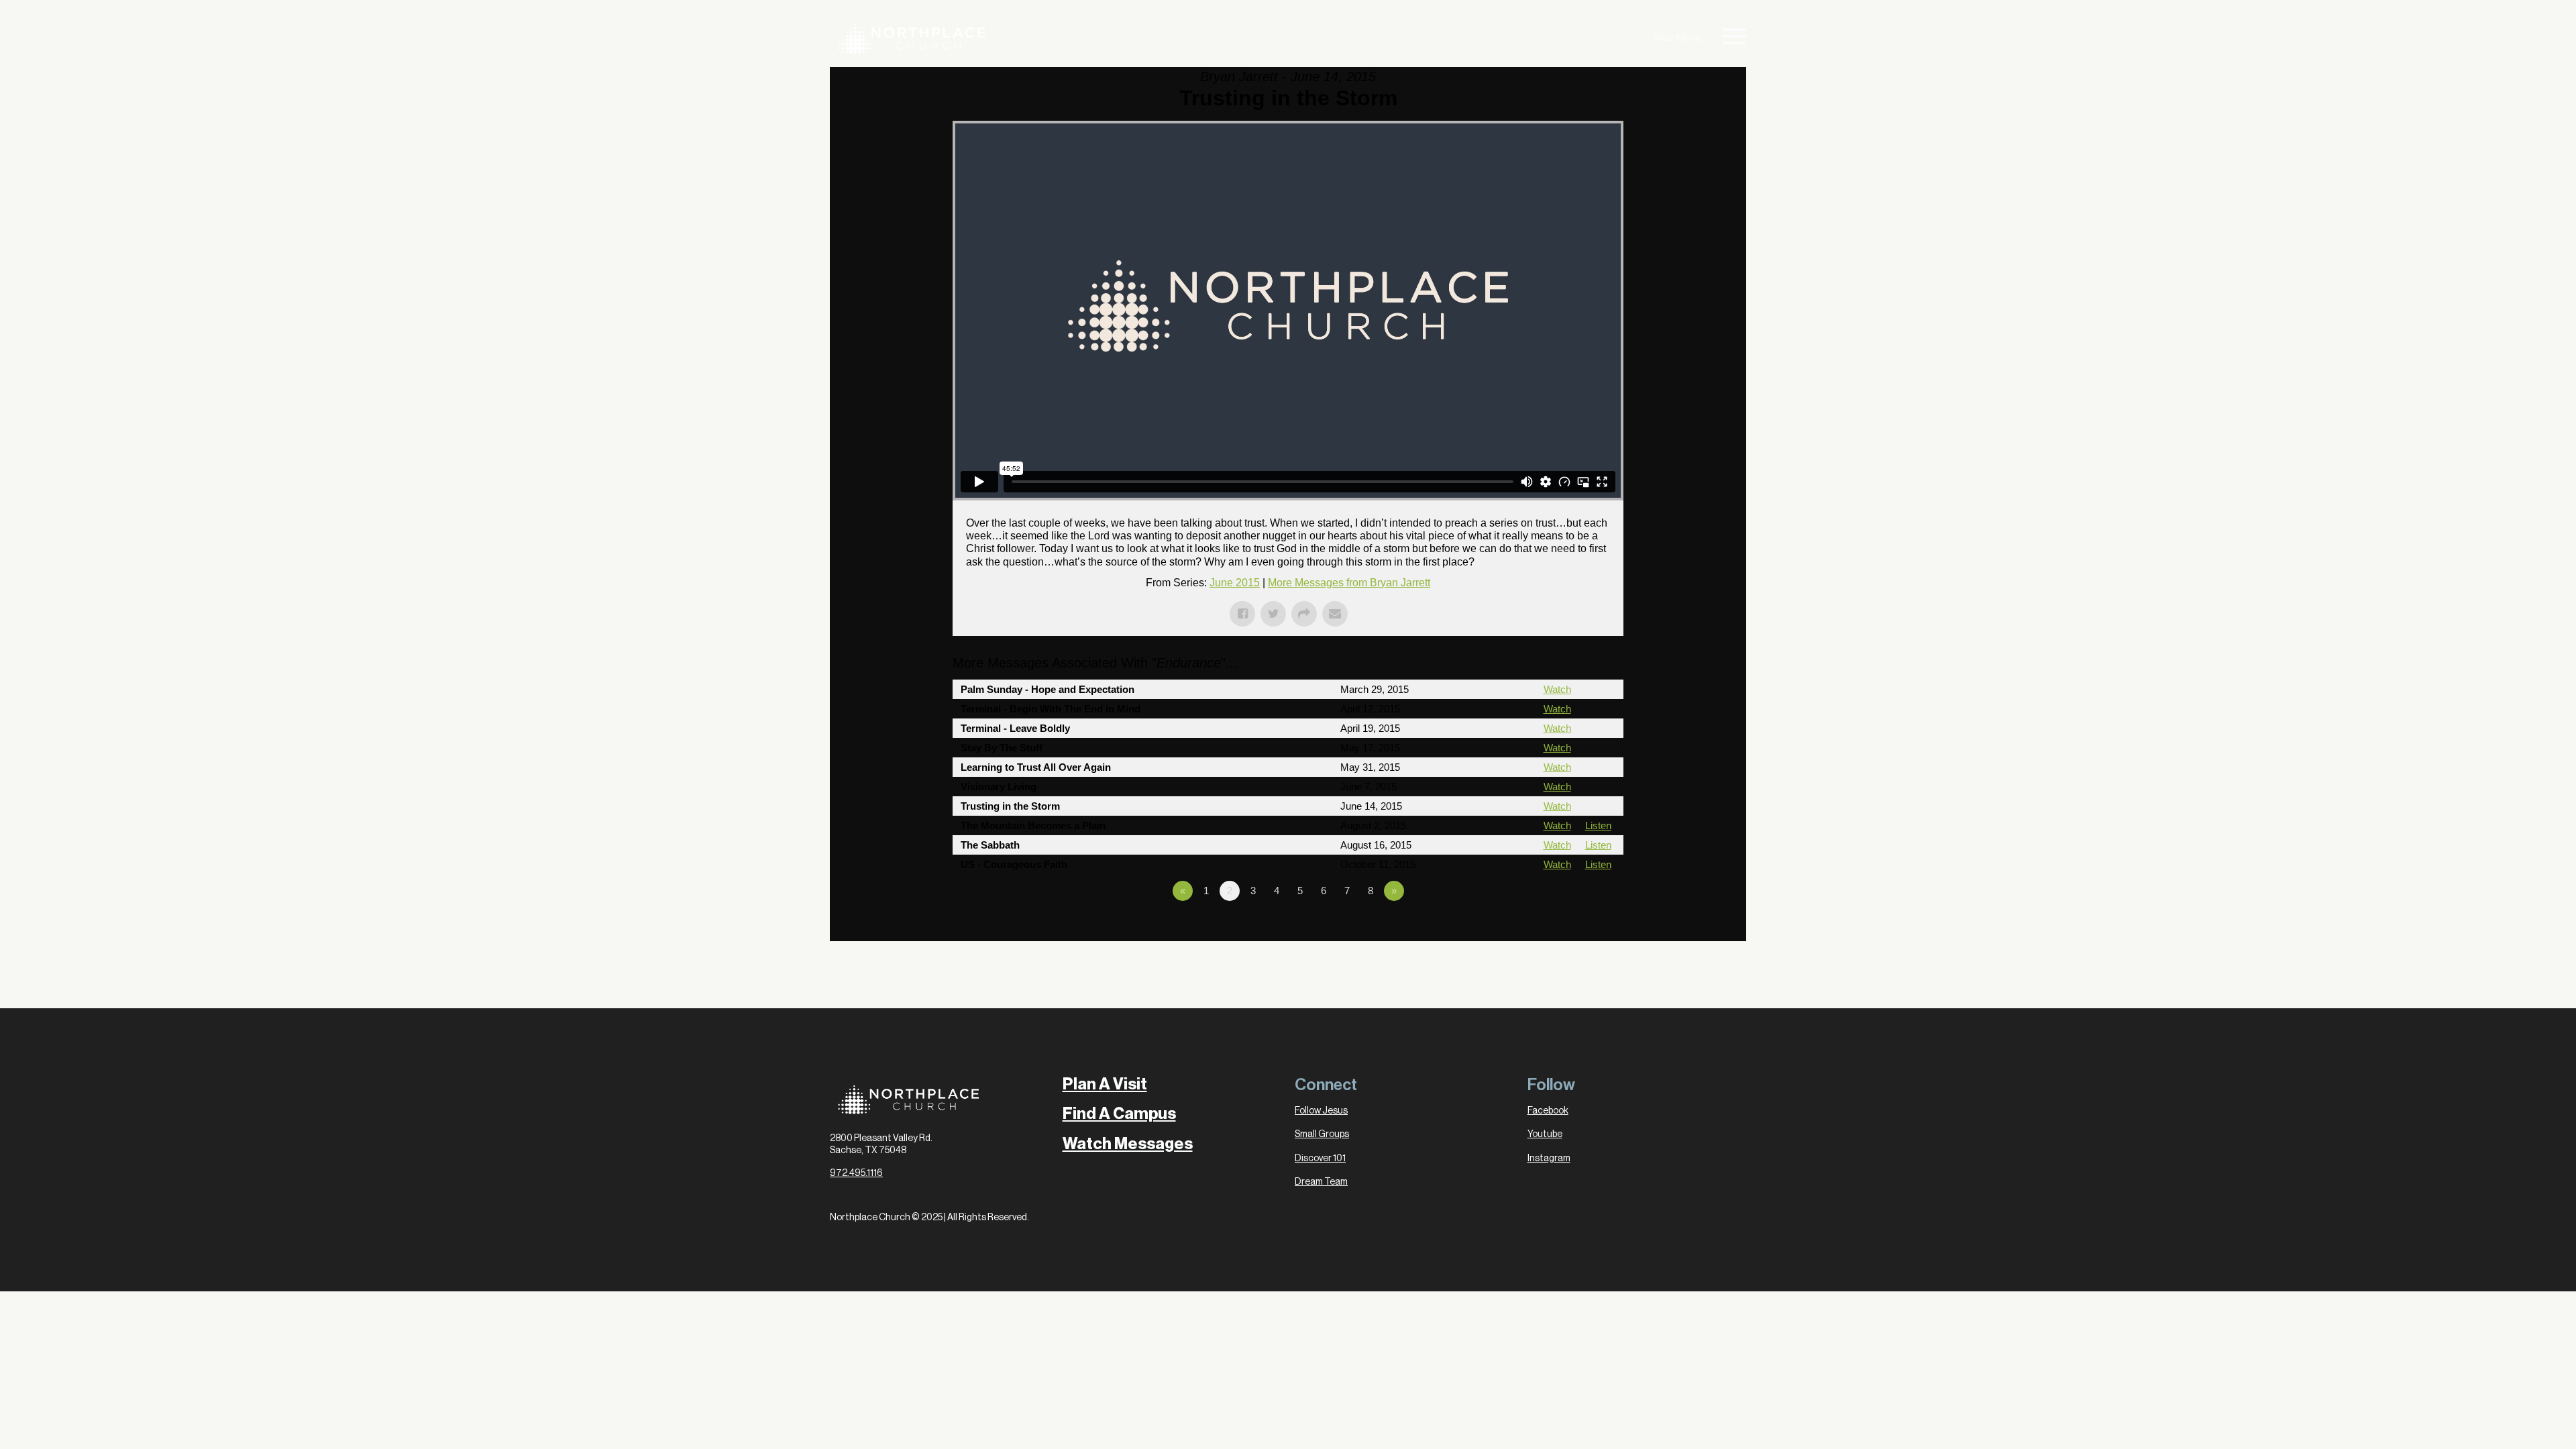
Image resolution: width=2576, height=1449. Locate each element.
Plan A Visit (1105, 1084)
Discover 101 (1320, 1159)
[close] (1734, 39)
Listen (1598, 825)
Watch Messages (1128, 1144)
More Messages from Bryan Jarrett (1349, 583)
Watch (1557, 689)
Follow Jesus (1321, 1111)
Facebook (1548, 1111)
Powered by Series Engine (1574, 928)
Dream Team (1321, 1182)
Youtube (1545, 1134)
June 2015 (1235, 583)
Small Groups (1322, 1134)
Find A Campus (1119, 1114)
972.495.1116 (856, 1173)
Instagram (1549, 1159)
